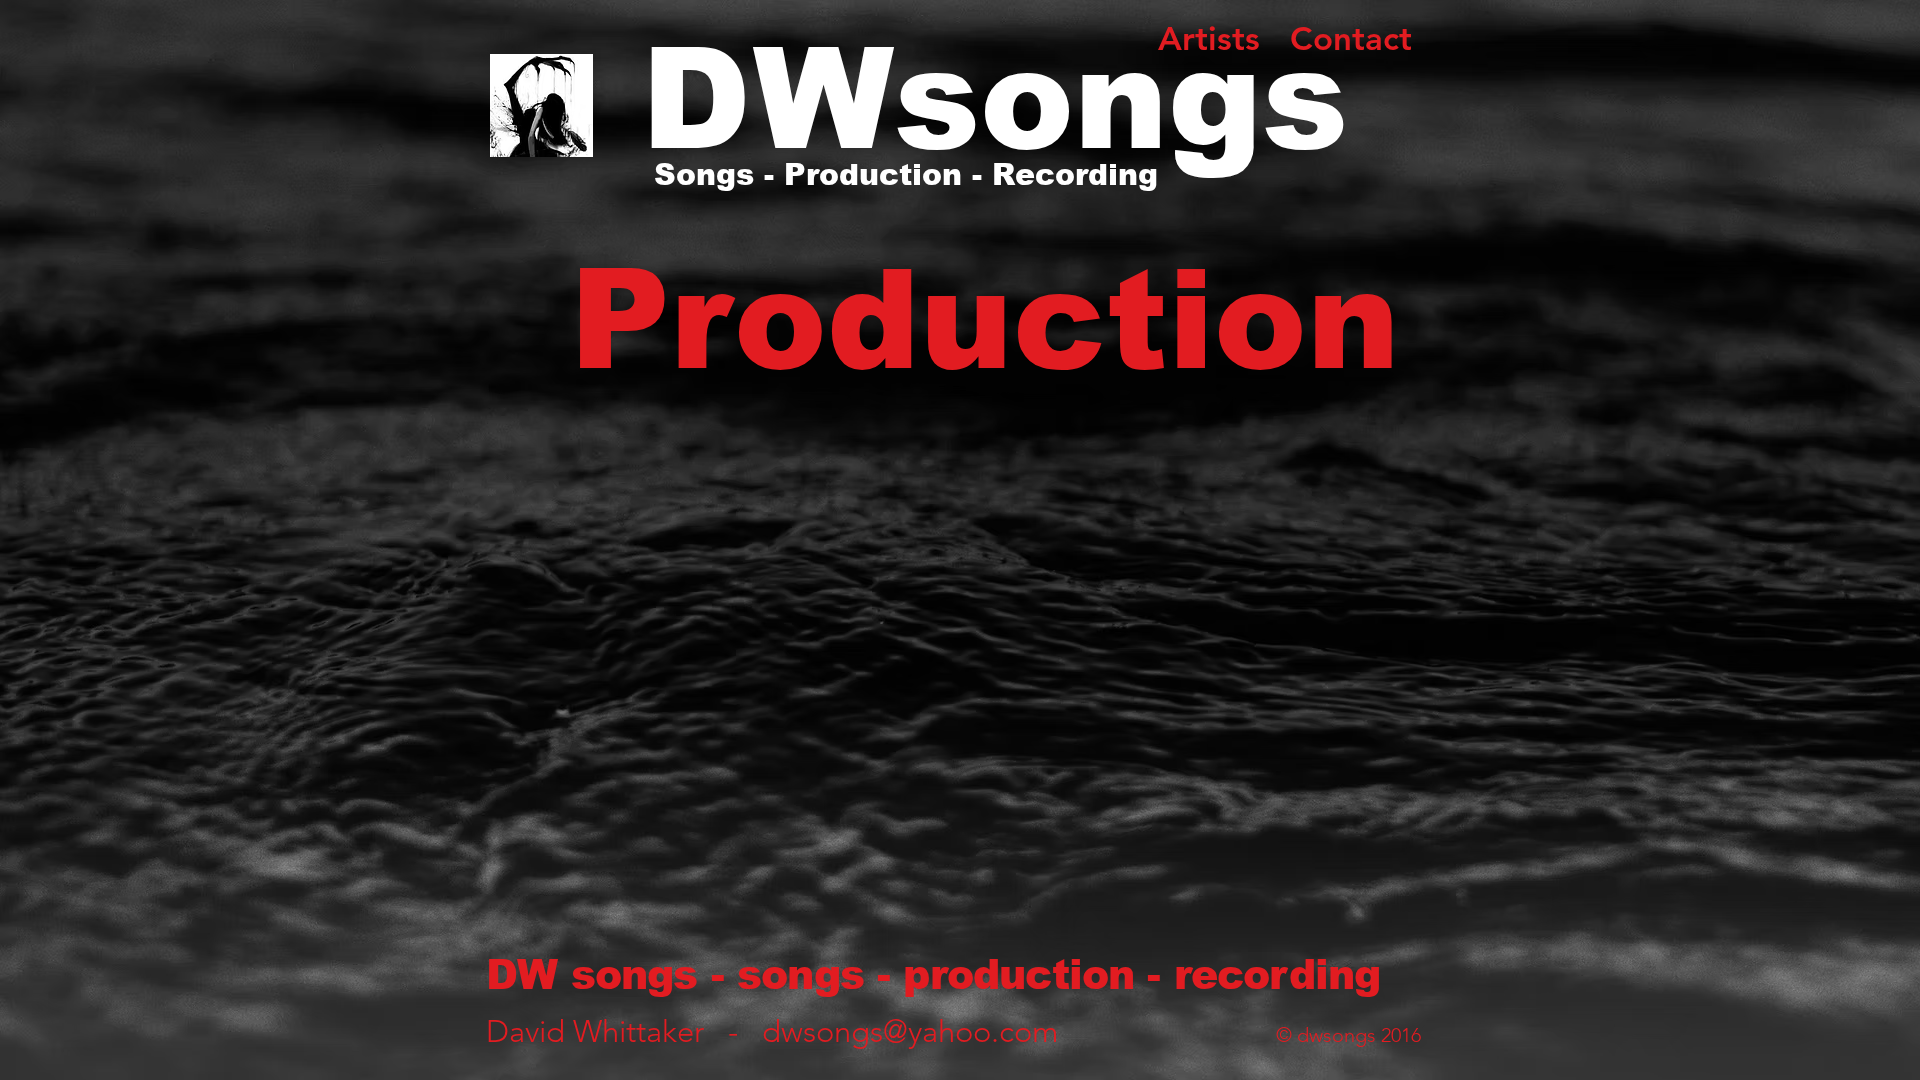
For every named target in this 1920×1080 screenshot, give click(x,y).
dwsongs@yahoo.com (910, 1031)
